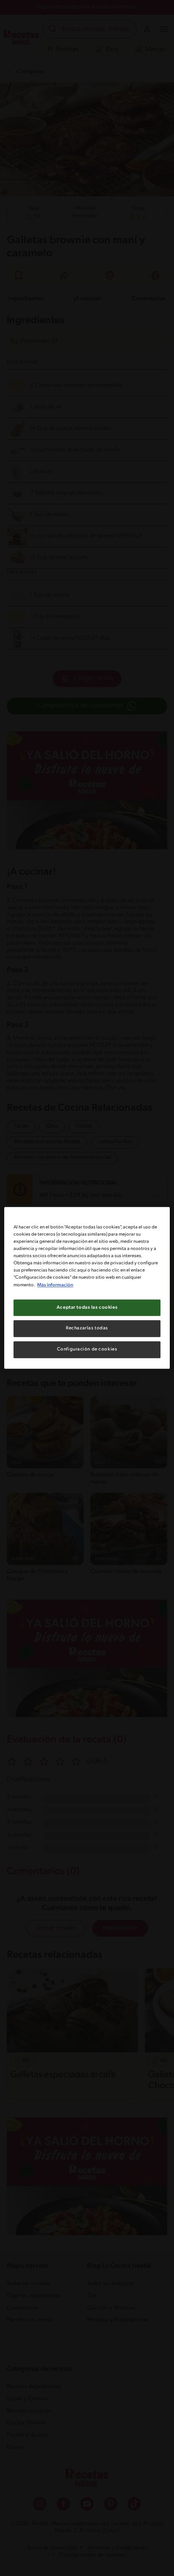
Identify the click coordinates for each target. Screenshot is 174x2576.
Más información (55, 1285)
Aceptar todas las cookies (87, 1307)
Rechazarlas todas (87, 1329)
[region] (87, 1288)
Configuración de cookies (87, 1350)
